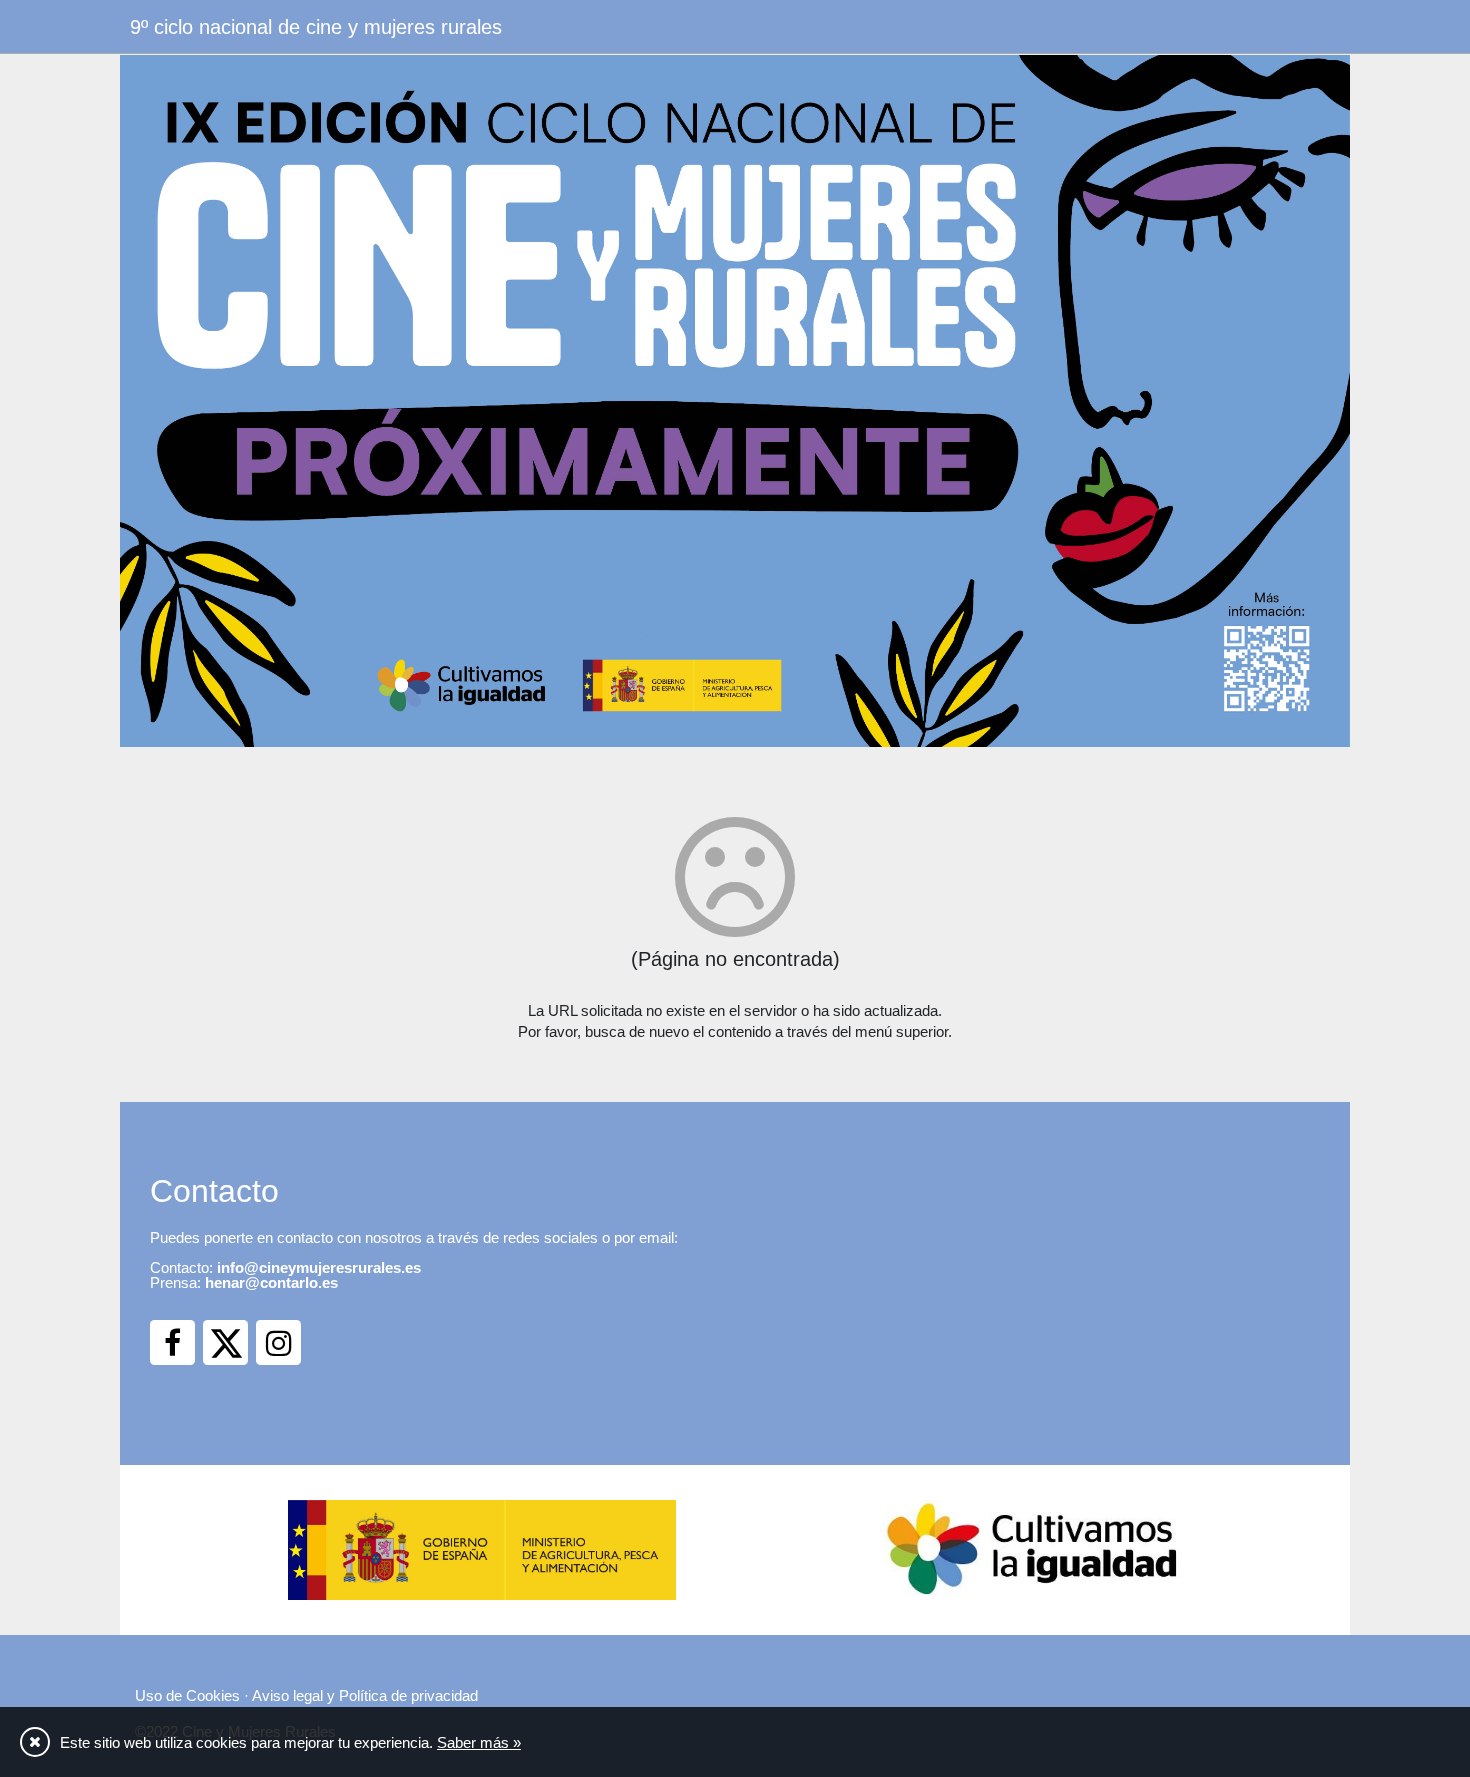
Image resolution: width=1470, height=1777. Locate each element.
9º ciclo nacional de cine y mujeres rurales (316, 27)
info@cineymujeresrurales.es (319, 1267)
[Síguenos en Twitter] (225, 1342)
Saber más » (479, 1742)
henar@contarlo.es (271, 1282)
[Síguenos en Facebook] (172, 1342)
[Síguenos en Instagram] (278, 1342)
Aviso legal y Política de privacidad (365, 1695)
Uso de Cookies (187, 1695)
